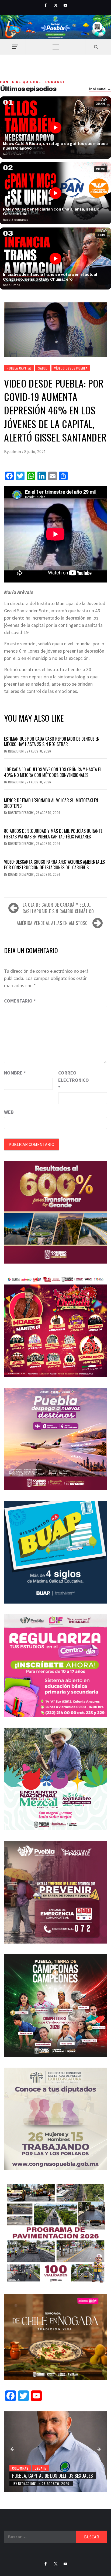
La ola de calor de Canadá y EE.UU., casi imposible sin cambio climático (58, 908)
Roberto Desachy (21, 813)
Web (9, 1112)
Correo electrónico (72, 1080)
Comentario (20, 1001)
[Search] (96, 47)
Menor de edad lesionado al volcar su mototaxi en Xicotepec (51, 803)
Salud (43, 368)
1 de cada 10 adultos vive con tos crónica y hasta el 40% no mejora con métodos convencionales (53, 772)
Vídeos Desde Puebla (71, 368)
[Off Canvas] (15, 47)
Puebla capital (19, 368)
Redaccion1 (17, 751)
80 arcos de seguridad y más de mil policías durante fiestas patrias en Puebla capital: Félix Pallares (53, 834)
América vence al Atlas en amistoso (52, 923)
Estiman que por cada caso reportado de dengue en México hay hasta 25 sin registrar (52, 742)
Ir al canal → (100, 89)
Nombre (15, 1073)
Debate (40, 2468)
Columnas (20, 2468)
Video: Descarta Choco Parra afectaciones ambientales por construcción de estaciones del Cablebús (54, 865)
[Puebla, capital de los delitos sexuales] (55, 2452)
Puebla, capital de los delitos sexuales (53, 2476)
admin (16, 451)
